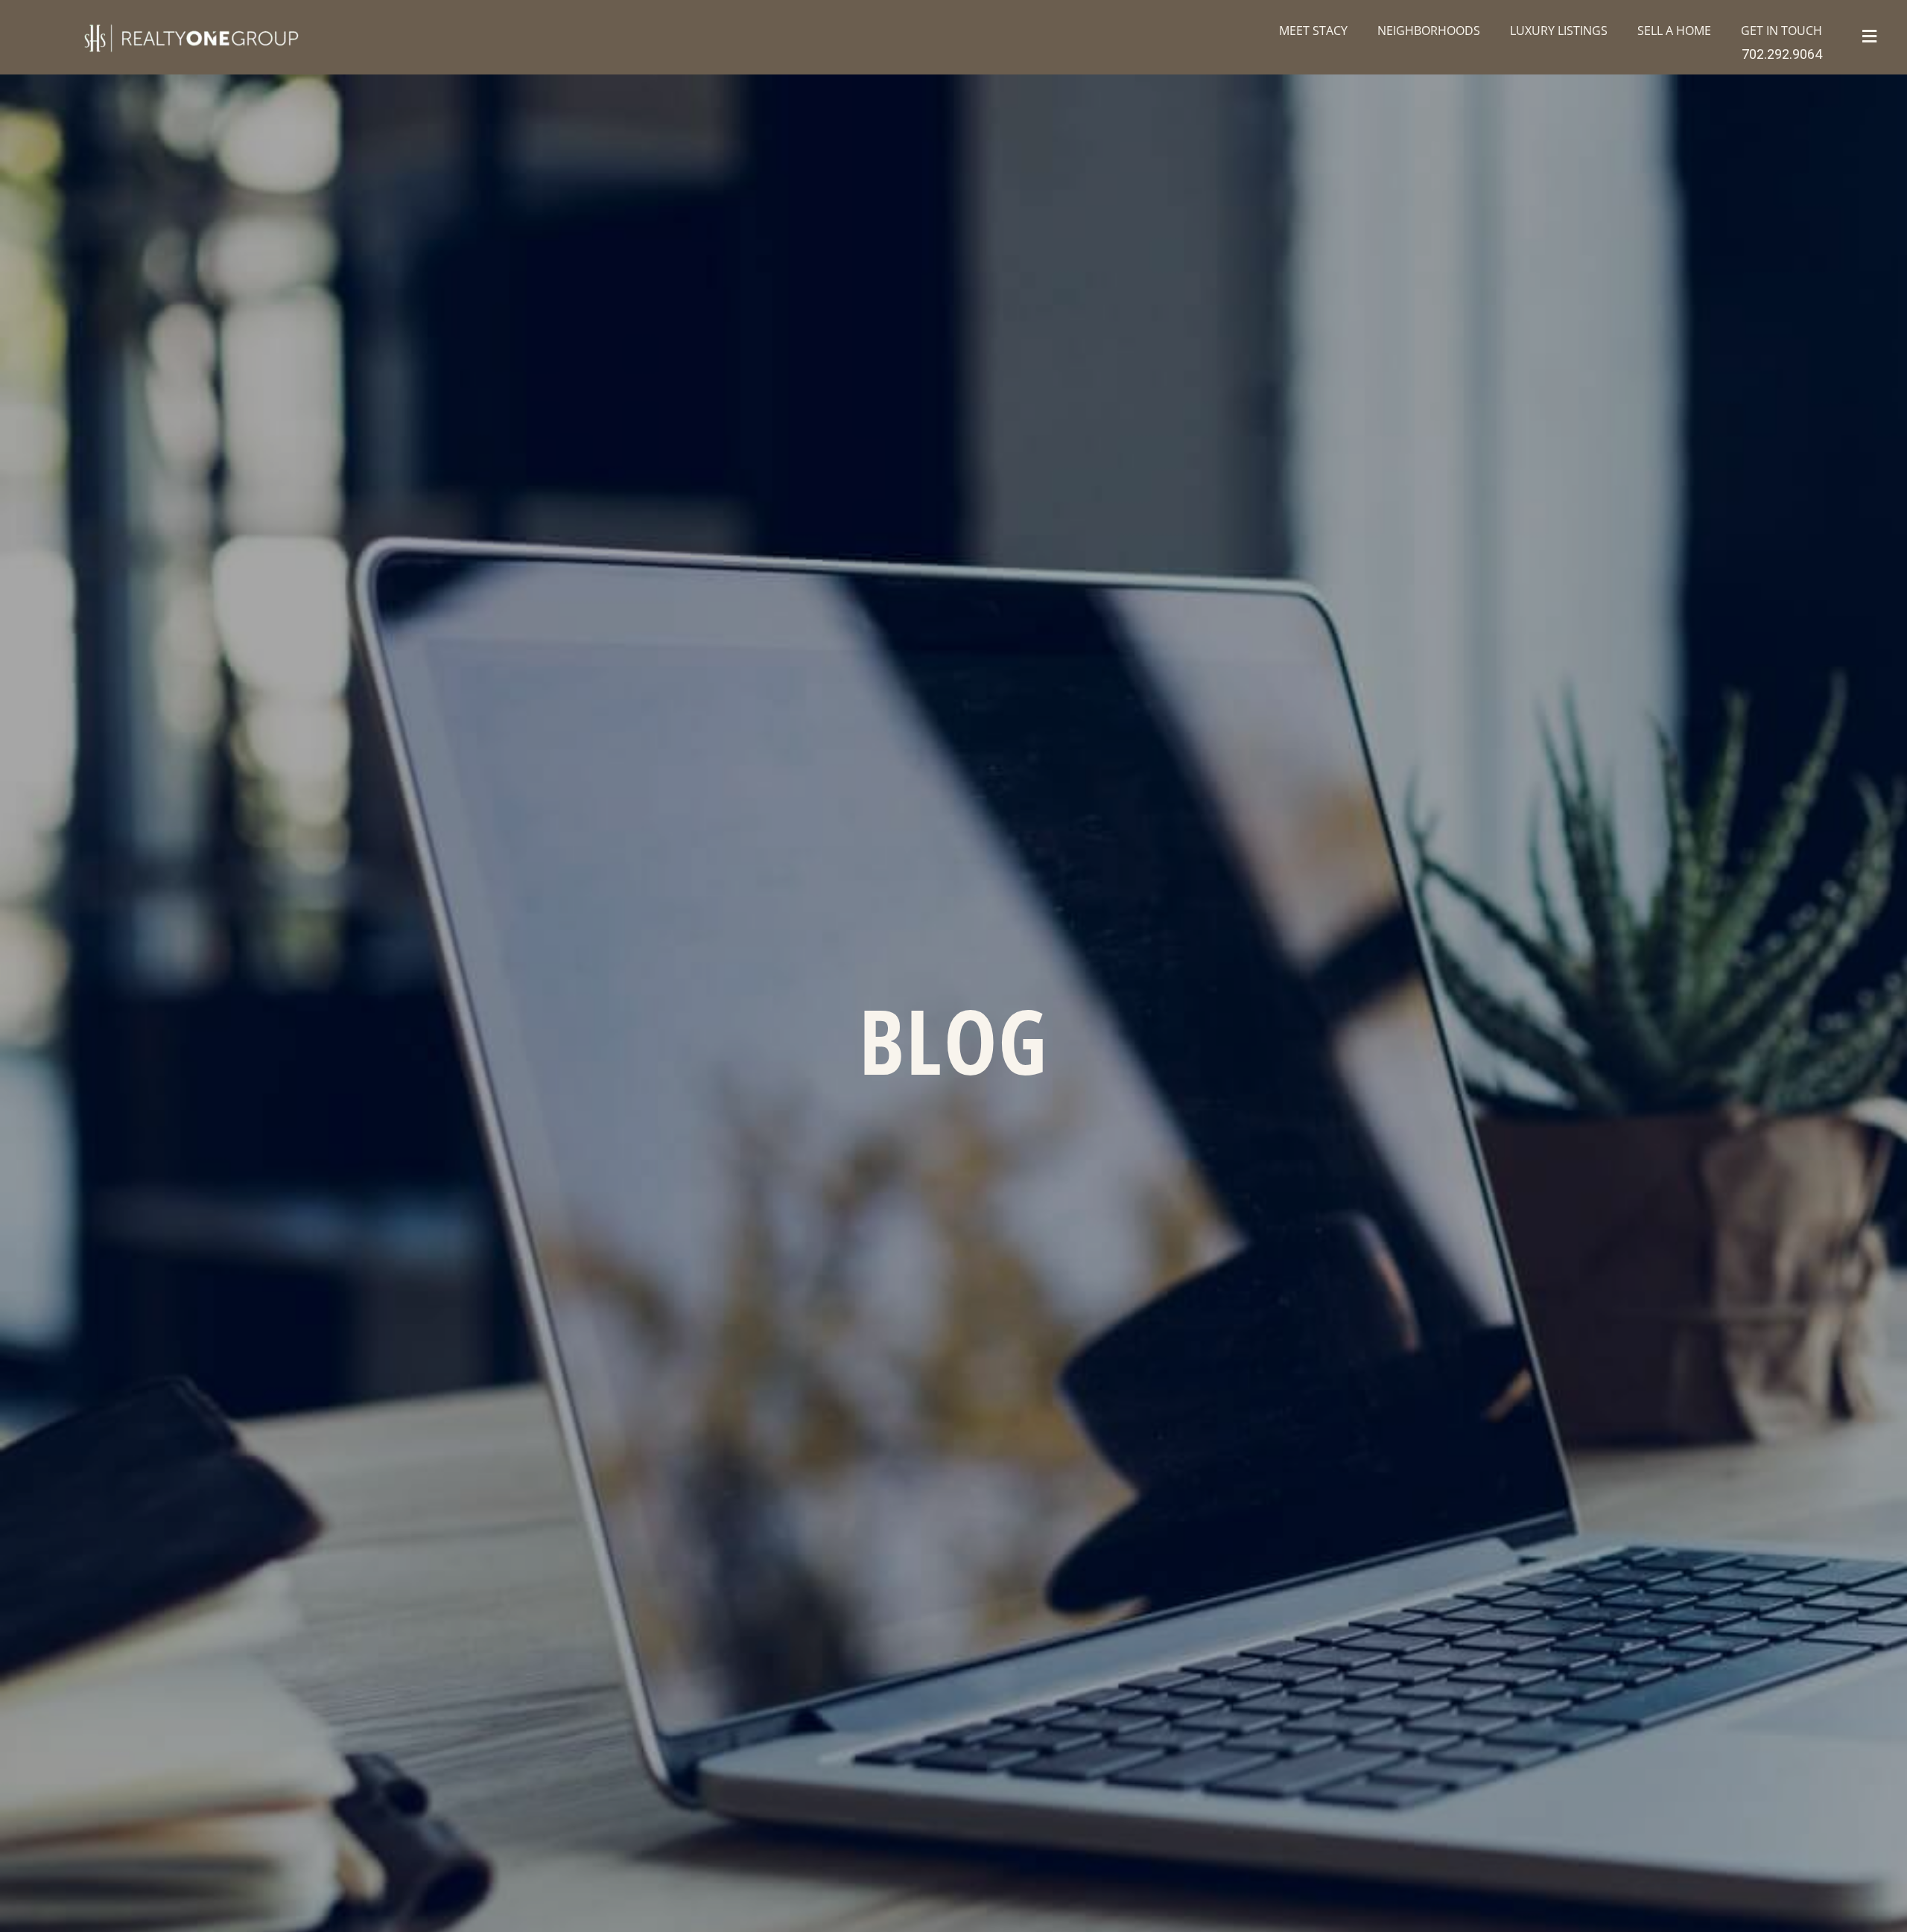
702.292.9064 (1782, 54)
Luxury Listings (1559, 31)
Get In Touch (1781, 31)
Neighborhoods (1429, 31)
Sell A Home (1674, 31)
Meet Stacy (1313, 31)
